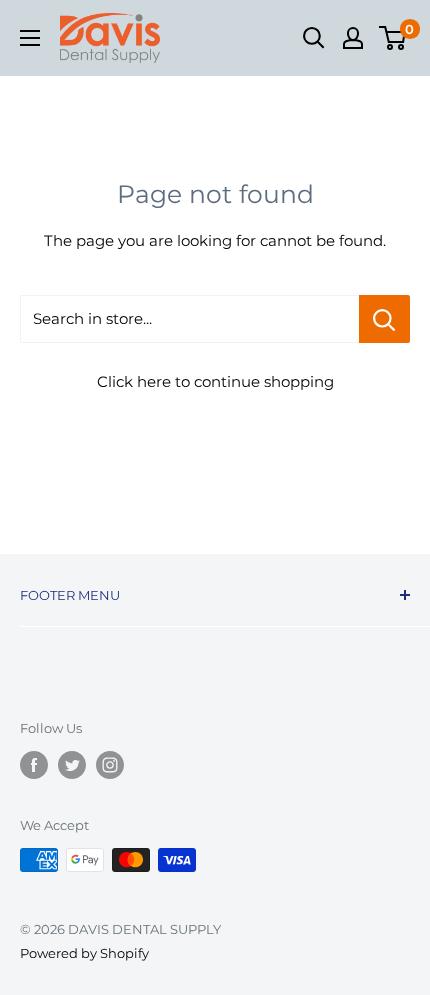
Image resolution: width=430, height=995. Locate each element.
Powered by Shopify (84, 953)
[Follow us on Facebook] (34, 765)
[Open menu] (30, 38)
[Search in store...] (384, 319)
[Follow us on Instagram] (110, 765)
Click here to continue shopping (215, 381)
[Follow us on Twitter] (72, 765)
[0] (393, 38)
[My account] (353, 38)
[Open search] (314, 38)
